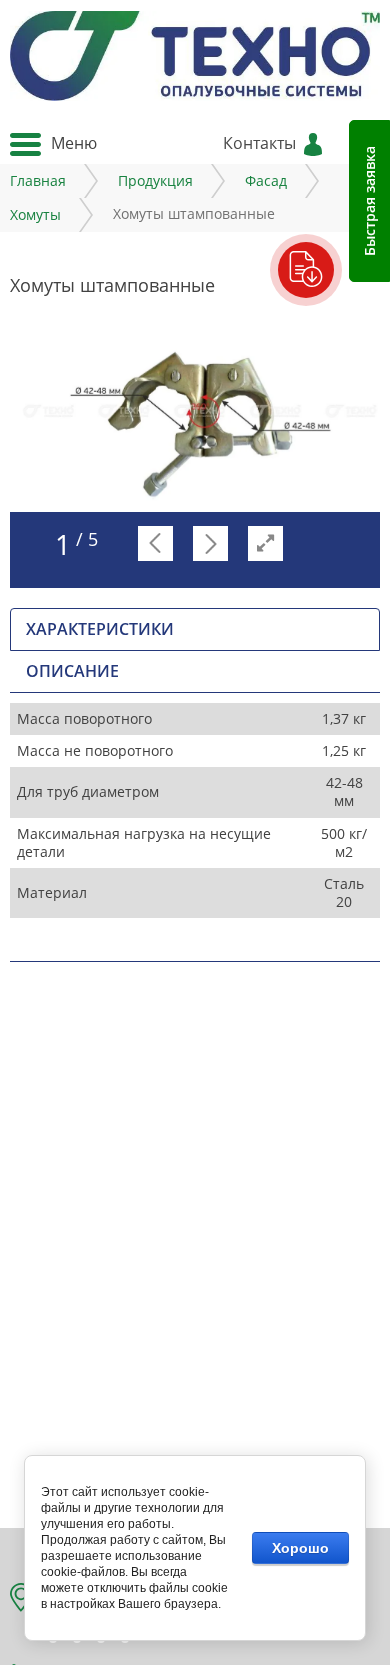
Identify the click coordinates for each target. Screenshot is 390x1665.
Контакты (259, 143)
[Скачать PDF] (306, 270)
